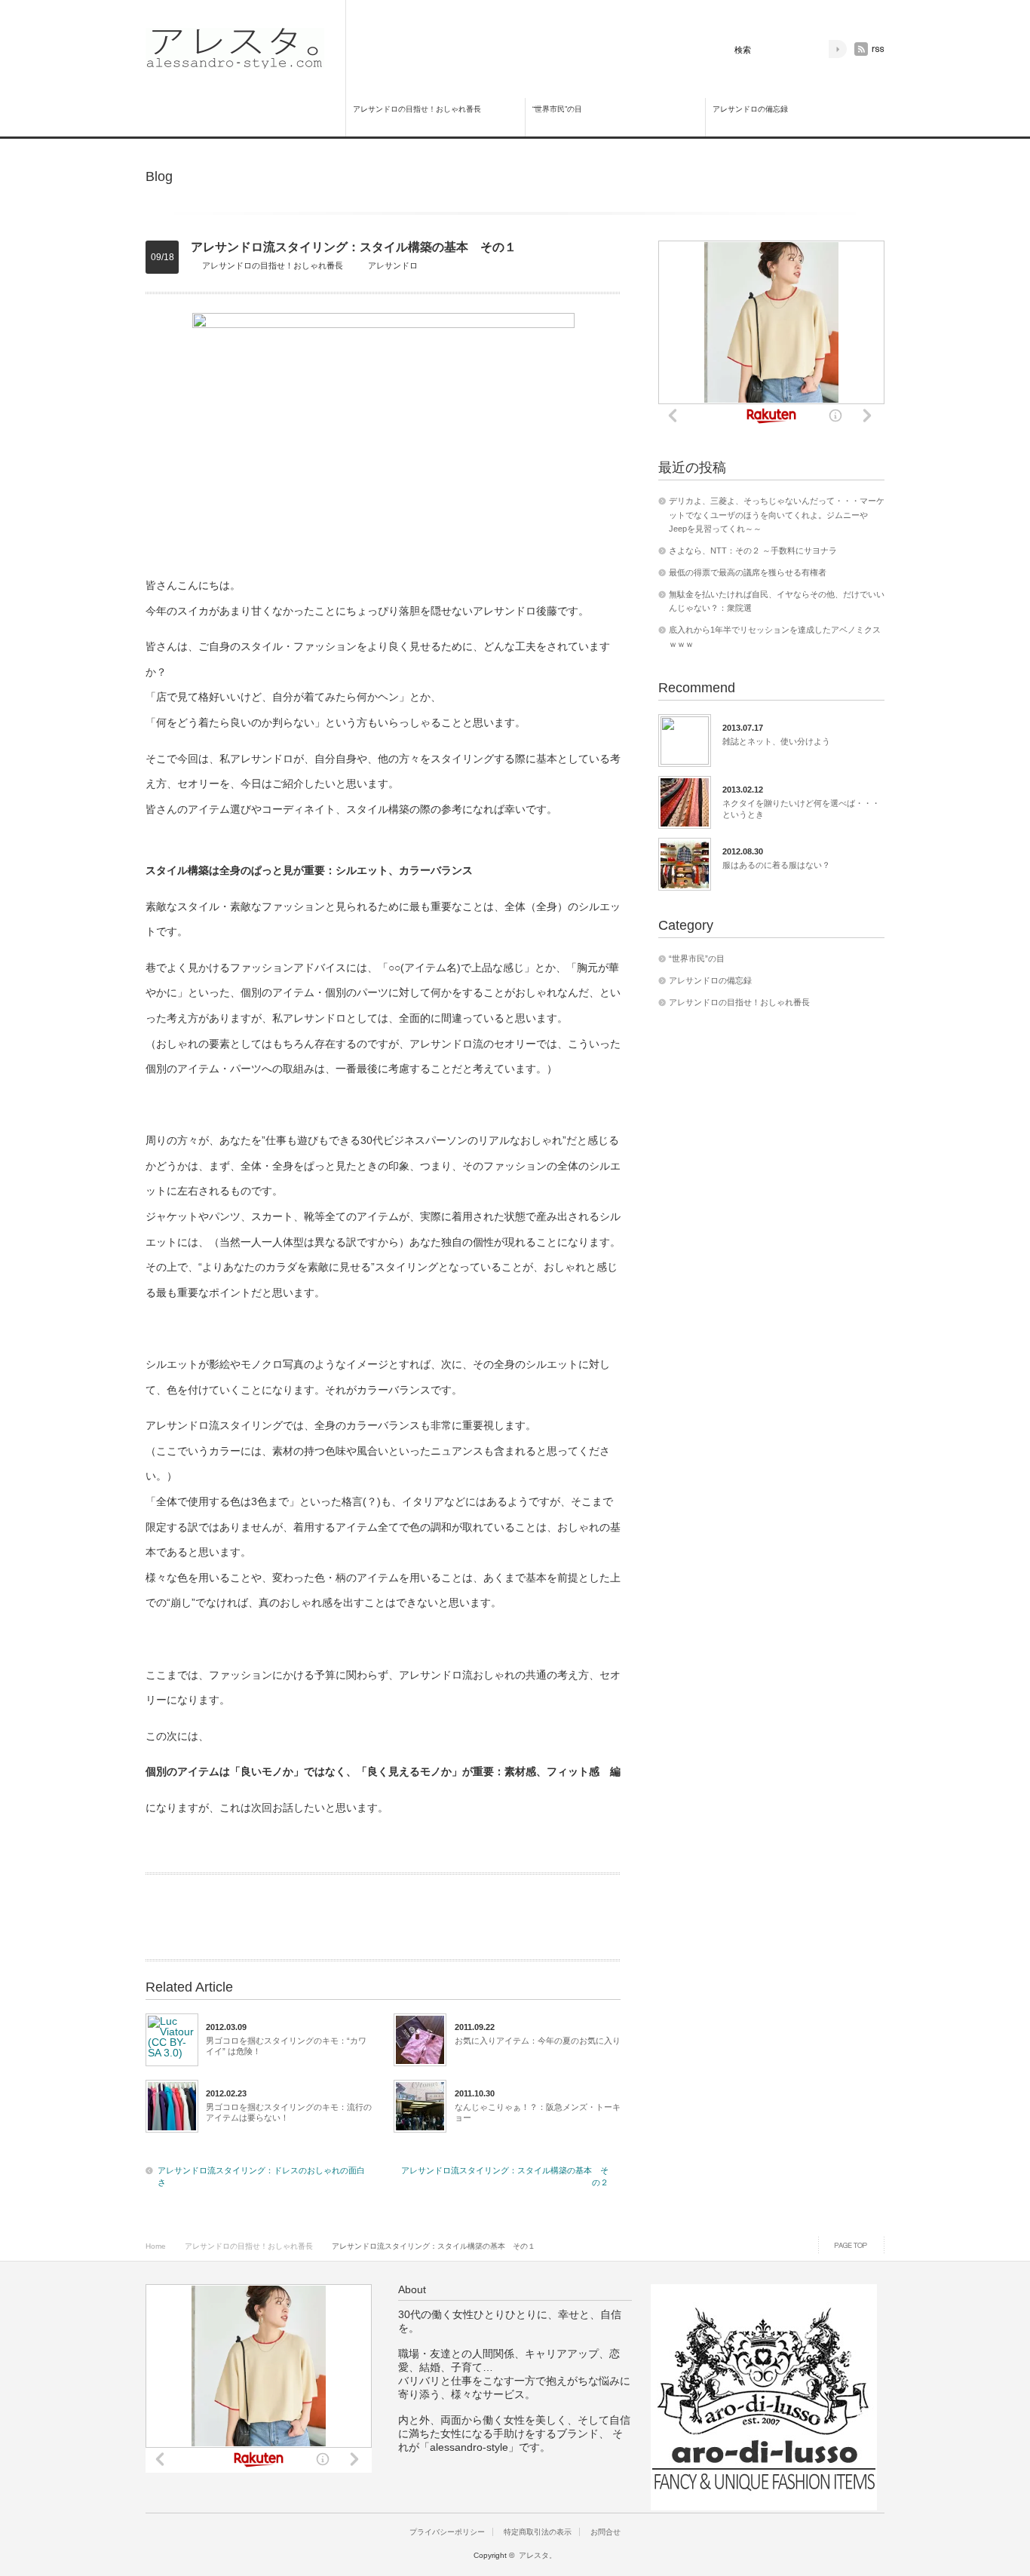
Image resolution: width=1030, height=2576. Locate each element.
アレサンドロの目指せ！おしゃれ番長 (417, 109)
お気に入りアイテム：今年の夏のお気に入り (538, 2041)
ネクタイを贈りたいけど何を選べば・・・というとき (801, 808)
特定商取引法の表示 (538, 2532)
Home (156, 2246)
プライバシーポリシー (447, 2532)
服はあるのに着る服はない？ (776, 865)
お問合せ (605, 2532)
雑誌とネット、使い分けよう (776, 741)
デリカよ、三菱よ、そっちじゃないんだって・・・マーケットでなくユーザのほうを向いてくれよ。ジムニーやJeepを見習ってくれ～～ (777, 515)
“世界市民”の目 (557, 109)
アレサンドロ (393, 265)
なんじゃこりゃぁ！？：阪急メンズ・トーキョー (538, 2112)
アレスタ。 (538, 2555)
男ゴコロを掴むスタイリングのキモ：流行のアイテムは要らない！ (289, 2112)
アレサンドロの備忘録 (750, 109)
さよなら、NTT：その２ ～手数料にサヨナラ (753, 550)
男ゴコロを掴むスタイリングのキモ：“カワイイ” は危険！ (286, 2046)
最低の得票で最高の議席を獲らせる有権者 (748, 572)
